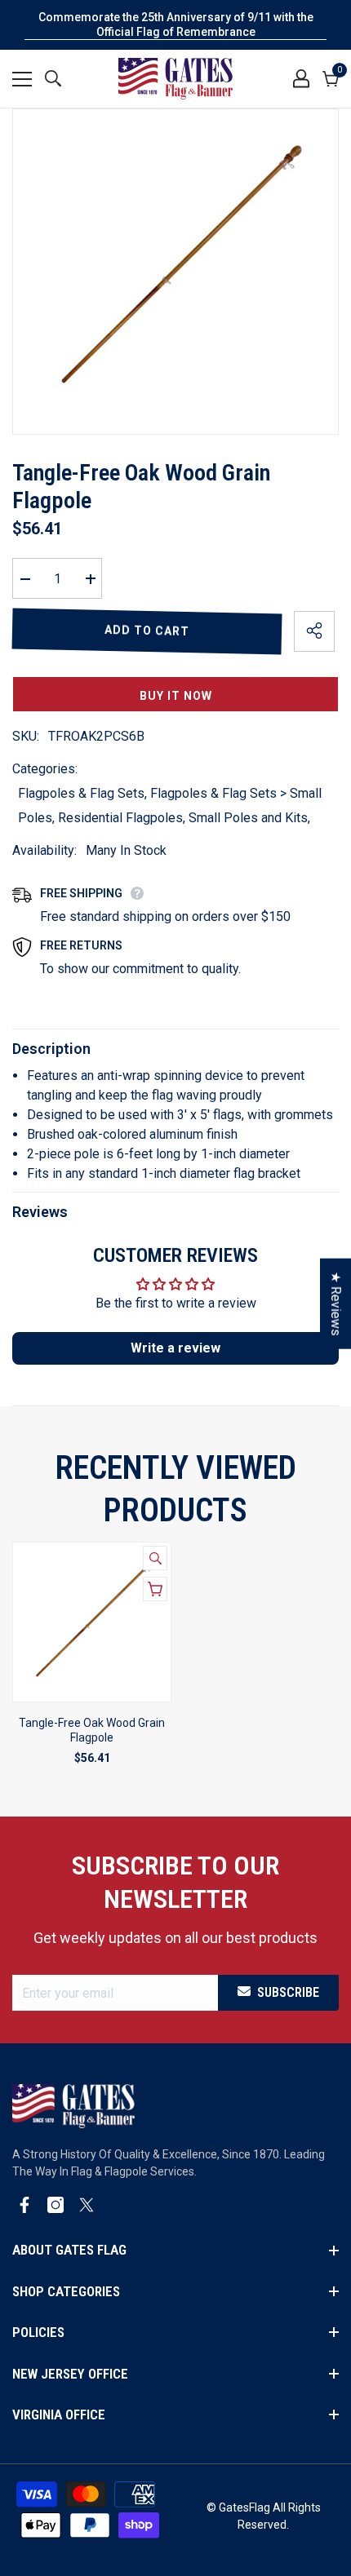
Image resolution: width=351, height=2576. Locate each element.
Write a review (175, 1348)
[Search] (53, 78)
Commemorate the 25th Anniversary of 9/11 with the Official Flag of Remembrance (176, 24)
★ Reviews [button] (336, 1304)
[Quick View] (155, 1558)
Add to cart (147, 631)
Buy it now (176, 696)
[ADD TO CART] (155, 1589)
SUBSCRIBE (288, 1992)
